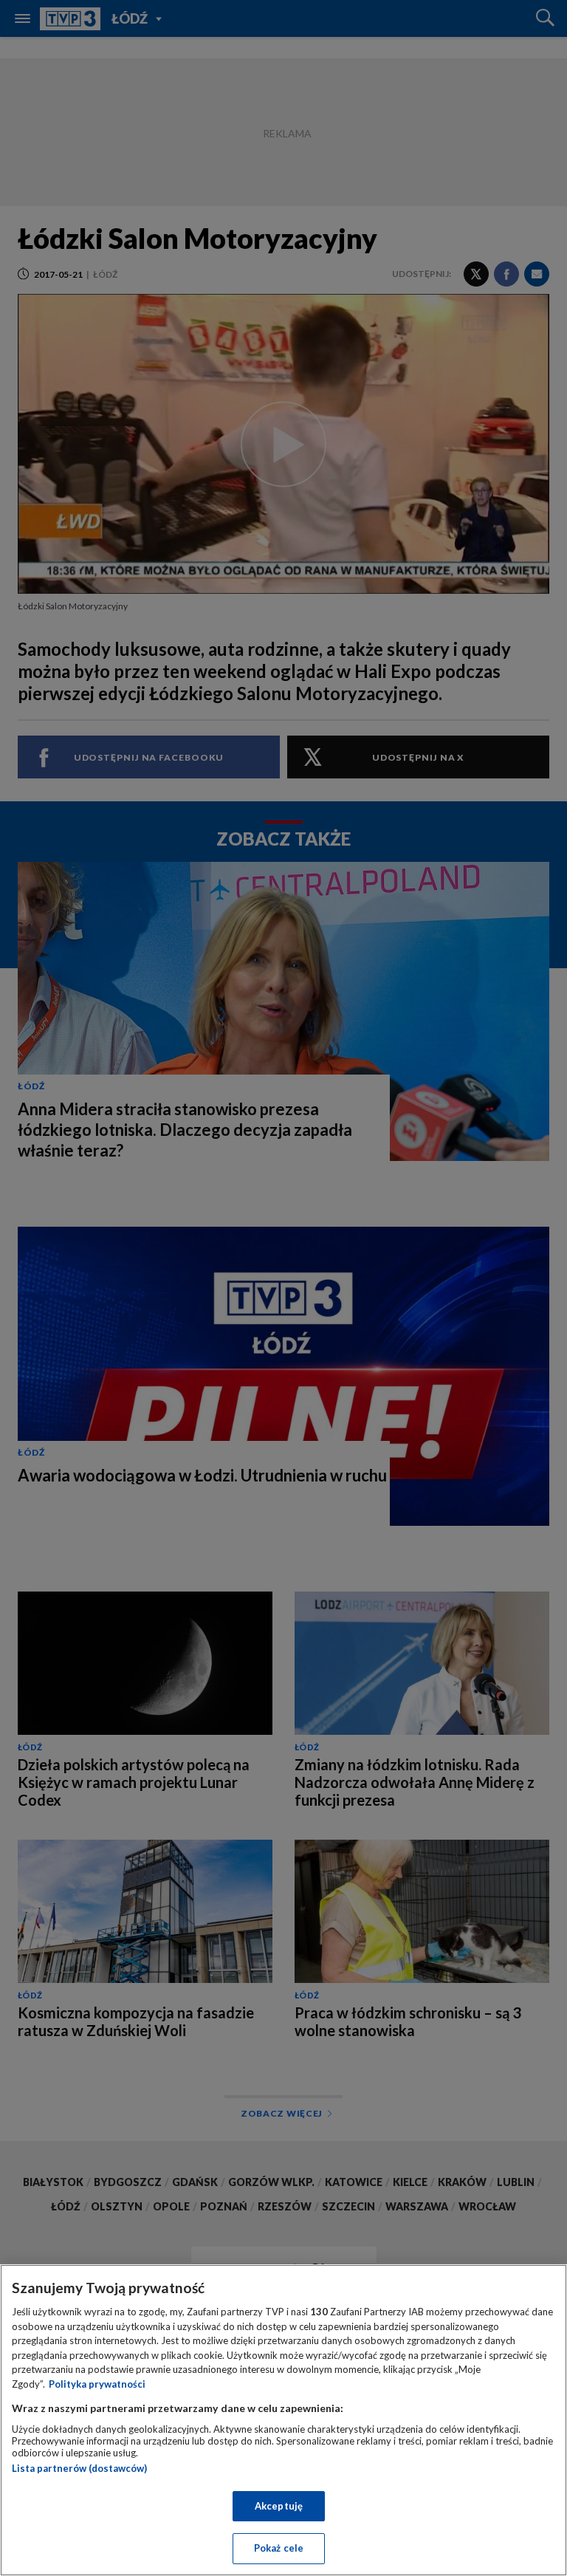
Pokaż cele (279, 2548)
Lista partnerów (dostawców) (79, 2468)
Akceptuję (279, 2506)
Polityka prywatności (97, 2384)
